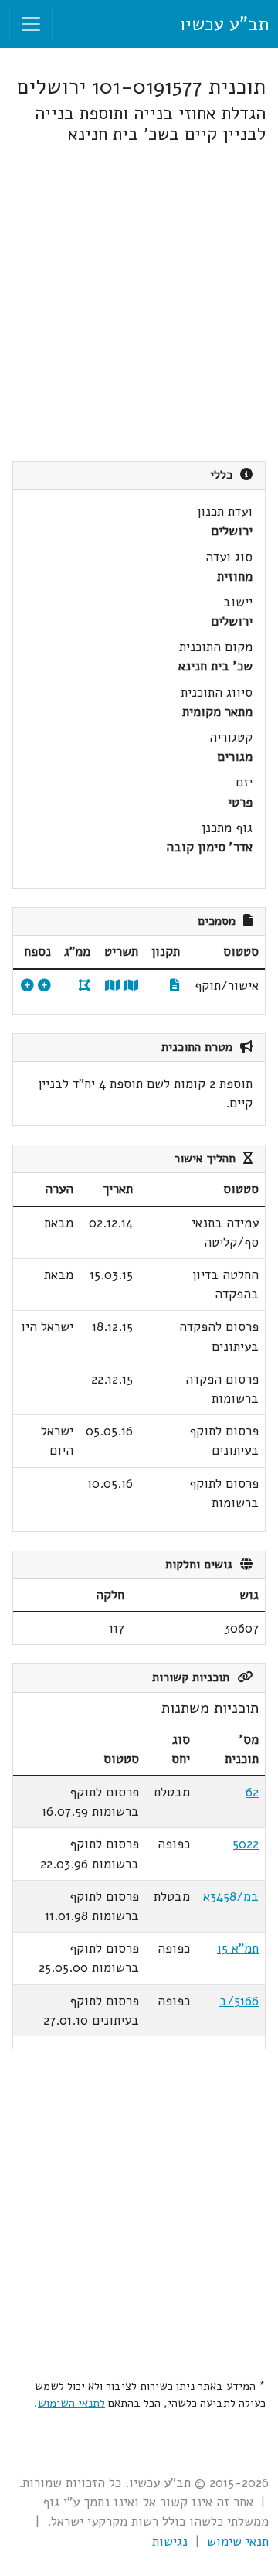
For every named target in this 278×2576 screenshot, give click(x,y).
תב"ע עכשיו (224, 24)
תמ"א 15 (238, 1948)
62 (252, 1792)
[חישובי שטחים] (27, 986)
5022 (246, 1844)
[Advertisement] (139, 303)
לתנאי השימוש (71, 2403)
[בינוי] (44, 986)
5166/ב (239, 2001)
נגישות (170, 2542)
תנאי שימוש (238, 2542)
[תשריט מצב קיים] (112, 986)
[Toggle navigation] (31, 24)
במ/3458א (231, 1897)
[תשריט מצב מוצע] (131, 986)
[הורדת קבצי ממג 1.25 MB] (85, 986)
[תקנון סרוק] (175, 986)
